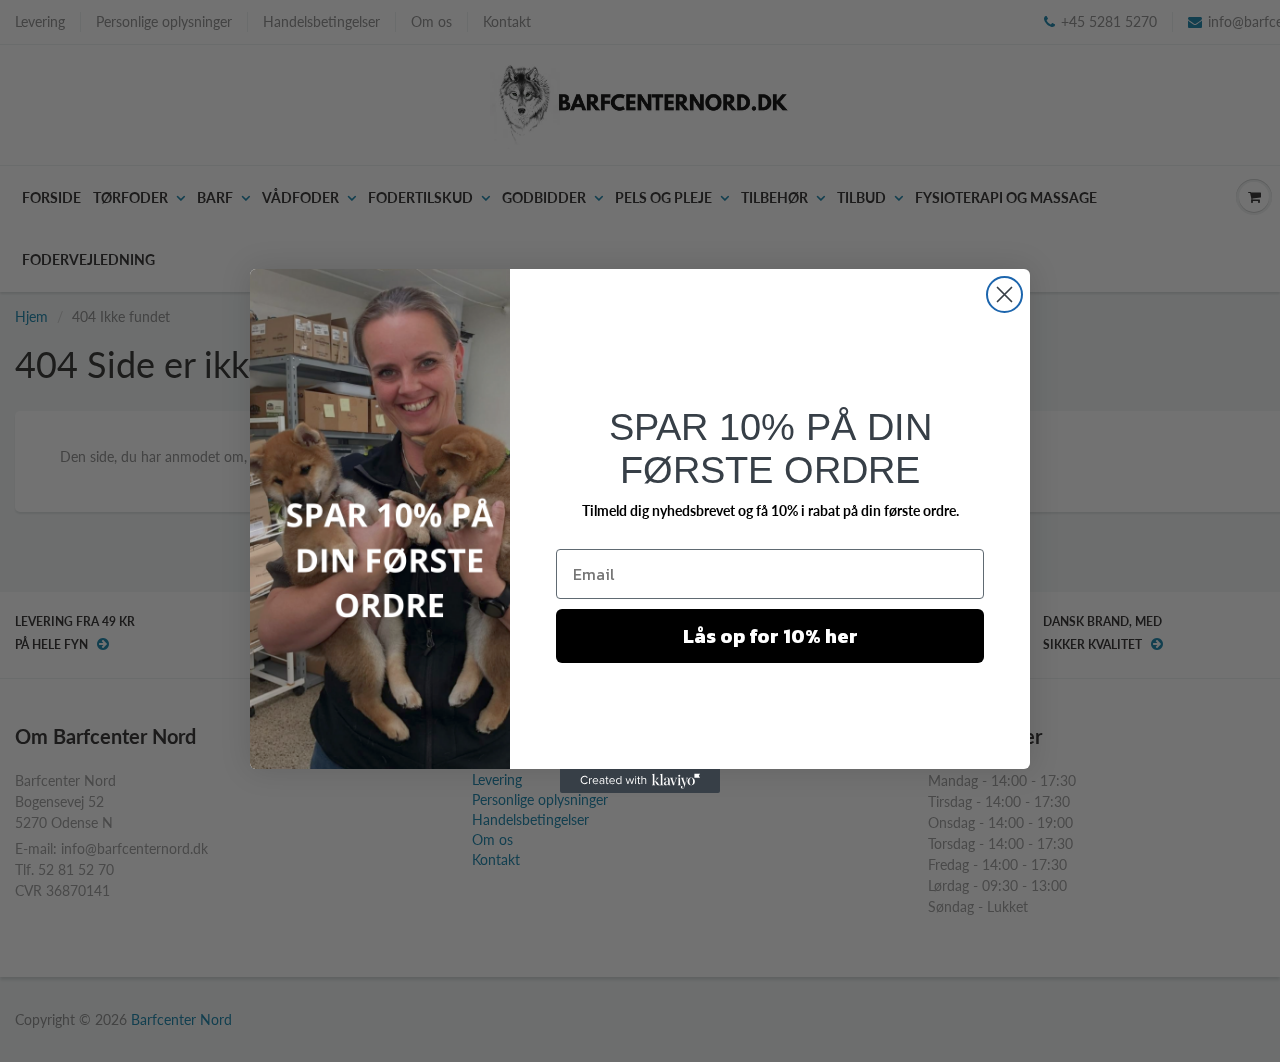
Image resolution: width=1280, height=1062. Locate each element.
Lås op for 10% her (770, 636)
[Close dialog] (1004, 294)
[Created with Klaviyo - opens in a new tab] (640, 781)
